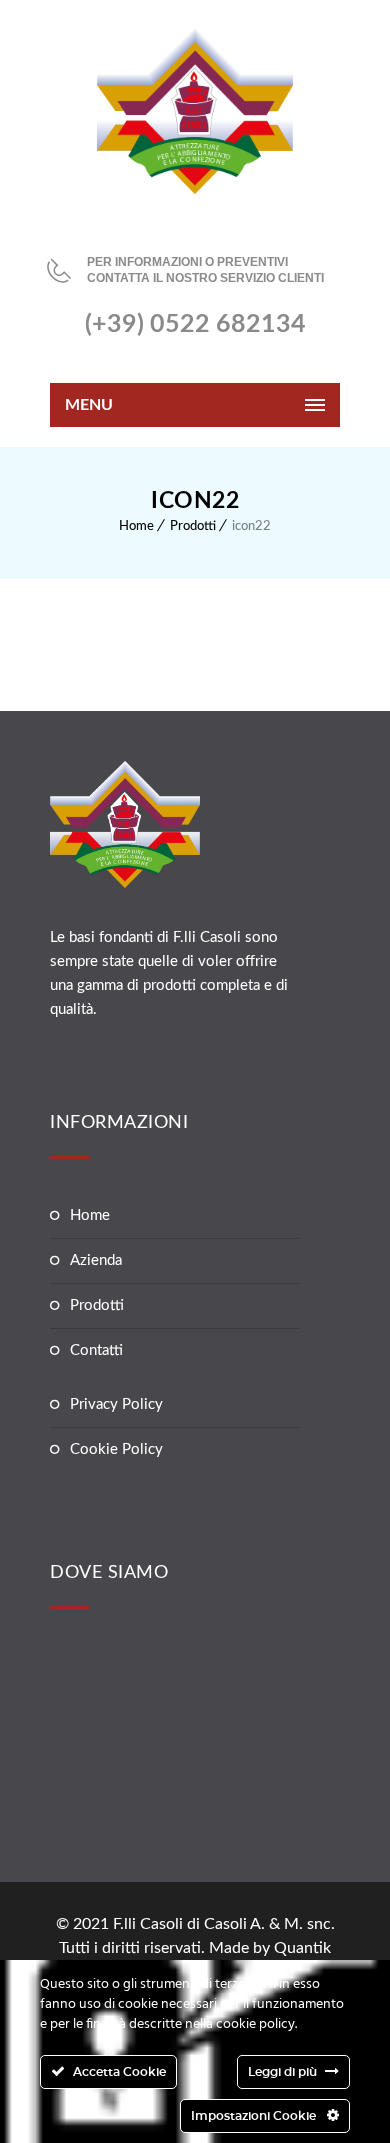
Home (136, 526)
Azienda (96, 1260)
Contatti (96, 1350)
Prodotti (193, 526)
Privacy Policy (116, 1404)
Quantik (302, 1948)
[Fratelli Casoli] (195, 111)
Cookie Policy (116, 1449)
